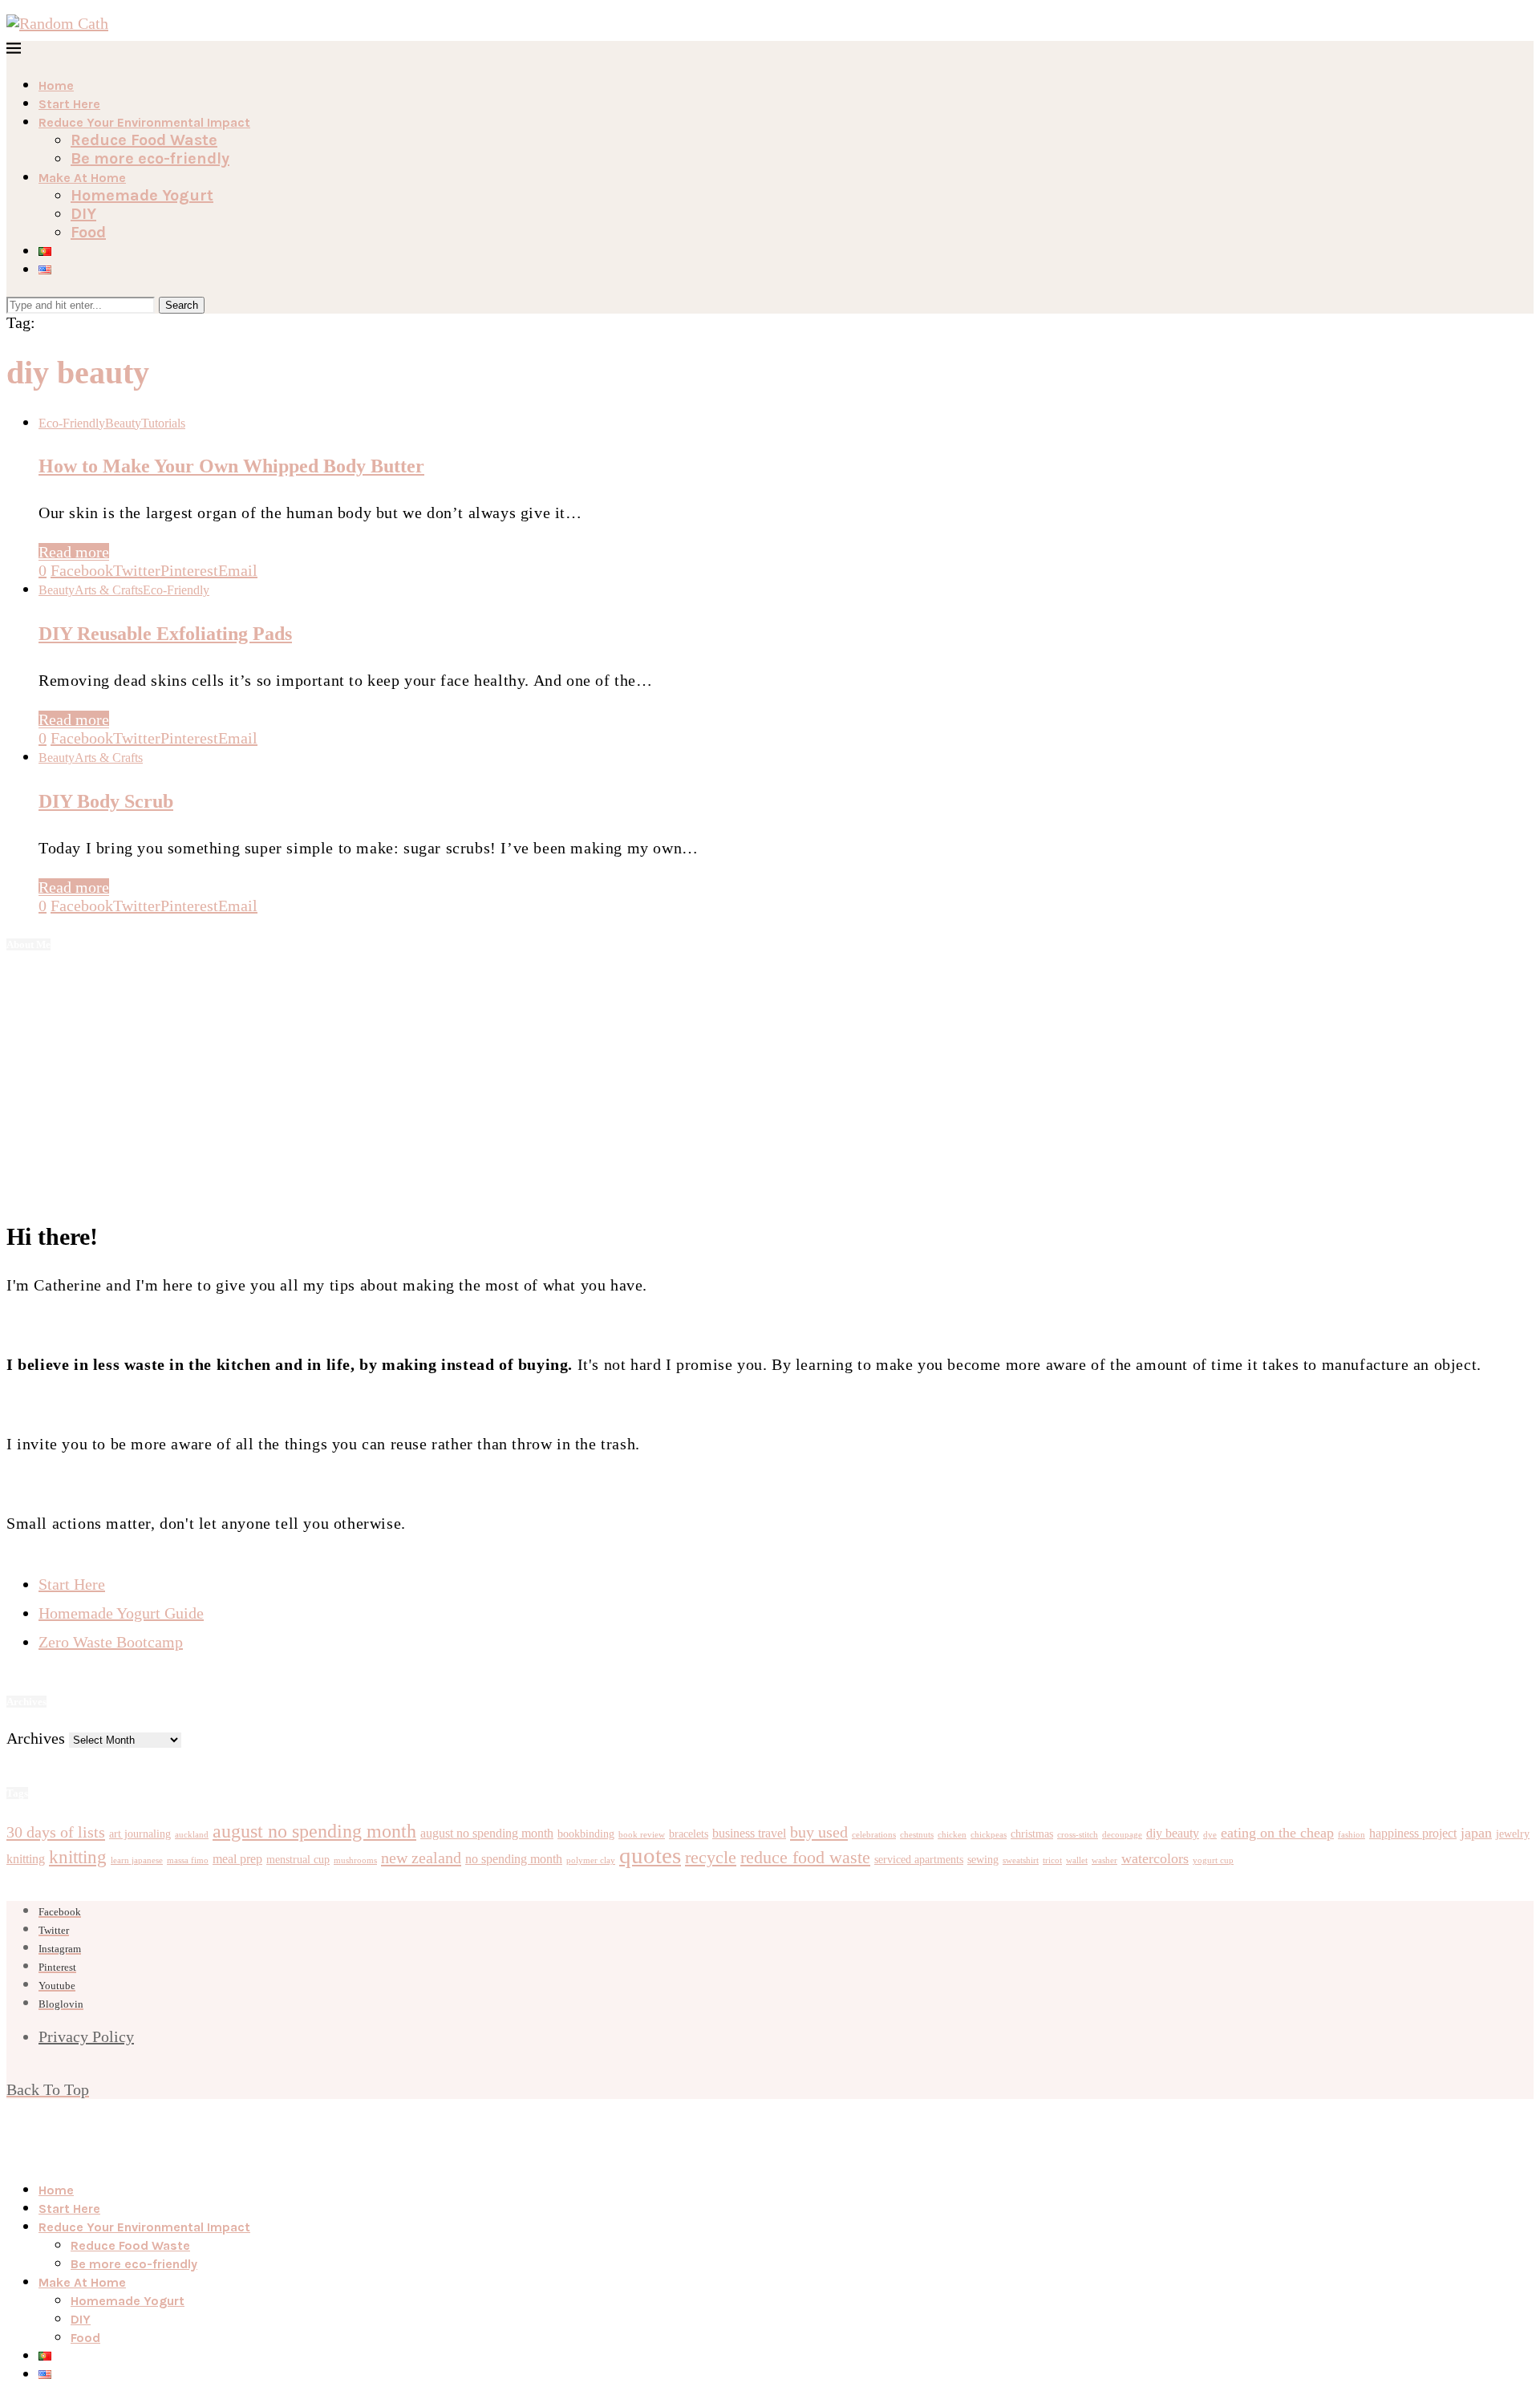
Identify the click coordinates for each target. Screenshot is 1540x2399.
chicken (952, 1835)
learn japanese (137, 1860)
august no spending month (314, 1831)
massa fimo (188, 1860)
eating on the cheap (1277, 1833)
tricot (1052, 1860)
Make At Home (82, 178)
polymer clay (591, 1860)
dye (1210, 1835)
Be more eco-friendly (150, 158)
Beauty (123, 423)
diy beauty (1173, 1833)
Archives (36, 1738)
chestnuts (917, 1835)
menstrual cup (298, 1860)
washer (1104, 1860)
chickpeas (989, 1835)
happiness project (1413, 1833)
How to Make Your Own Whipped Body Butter (231, 466)
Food (88, 232)
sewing (983, 1860)
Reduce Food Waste (144, 140)
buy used (819, 1832)
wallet (1077, 1860)
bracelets (689, 1834)
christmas (1032, 1834)
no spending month (514, 1859)
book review (642, 1835)
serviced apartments (919, 1860)
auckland (192, 1835)
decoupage (1122, 1835)
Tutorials (163, 423)
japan (1476, 1833)
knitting (26, 1859)
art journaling (140, 1834)
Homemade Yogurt (142, 195)
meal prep (237, 1859)
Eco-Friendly (72, 423)
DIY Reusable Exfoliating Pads (165, 634)
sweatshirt (1021, 1860)
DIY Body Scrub (106, 801)
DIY (83, 214)
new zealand (421, 1858)
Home (56, 85)
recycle (711, 1857)
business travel (749, 1833)
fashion (1352, 1835)
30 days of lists (56, 1832)
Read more (74, 552)
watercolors (1155, 1858)
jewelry (1513, 1834)
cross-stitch (1078, 1835)
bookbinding (586, 1834)
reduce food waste (805, 1857)
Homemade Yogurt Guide (121, 1613)
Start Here (69, 104)
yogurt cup (1213, 1860)
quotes (650, 1855)
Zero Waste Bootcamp (111, 1642)
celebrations (874, 1835)
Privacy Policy (86, 2036)
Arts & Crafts (109, 590)
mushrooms (355, 1860)
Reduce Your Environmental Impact (144, 122)
